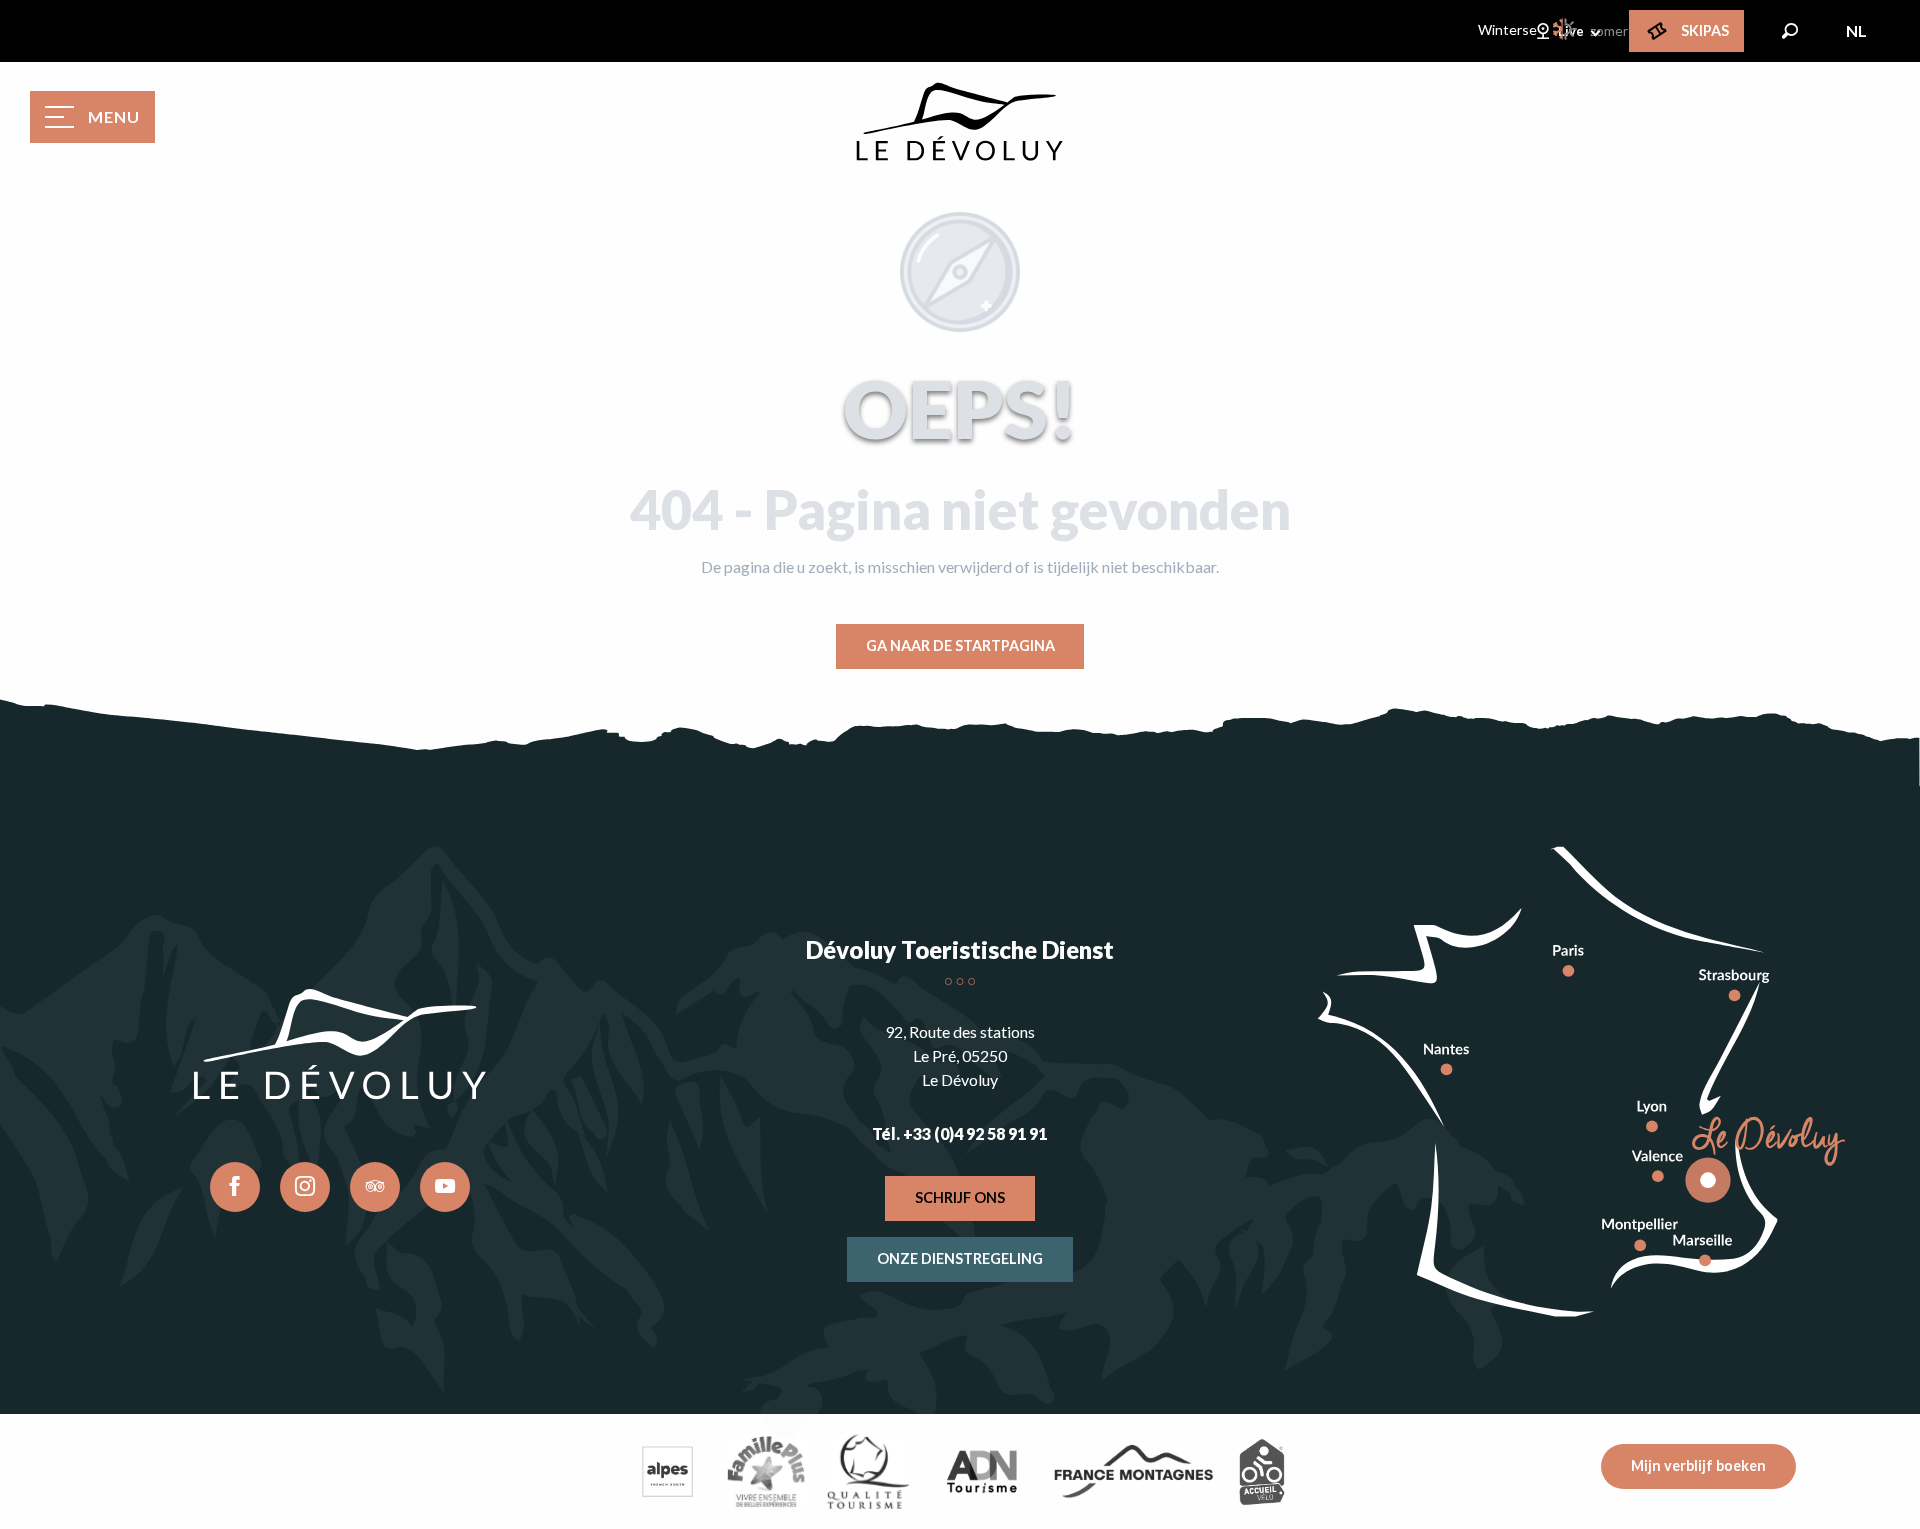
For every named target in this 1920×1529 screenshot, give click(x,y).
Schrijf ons (960, 1197)
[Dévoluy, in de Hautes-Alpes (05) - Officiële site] (960, 122)
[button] (1790, 31)
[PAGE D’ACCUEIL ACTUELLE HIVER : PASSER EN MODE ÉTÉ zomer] (1566, 29)
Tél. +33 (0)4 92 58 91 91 (959, 1133)
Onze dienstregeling (960, 1258)
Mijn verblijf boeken (1698, 1465)
